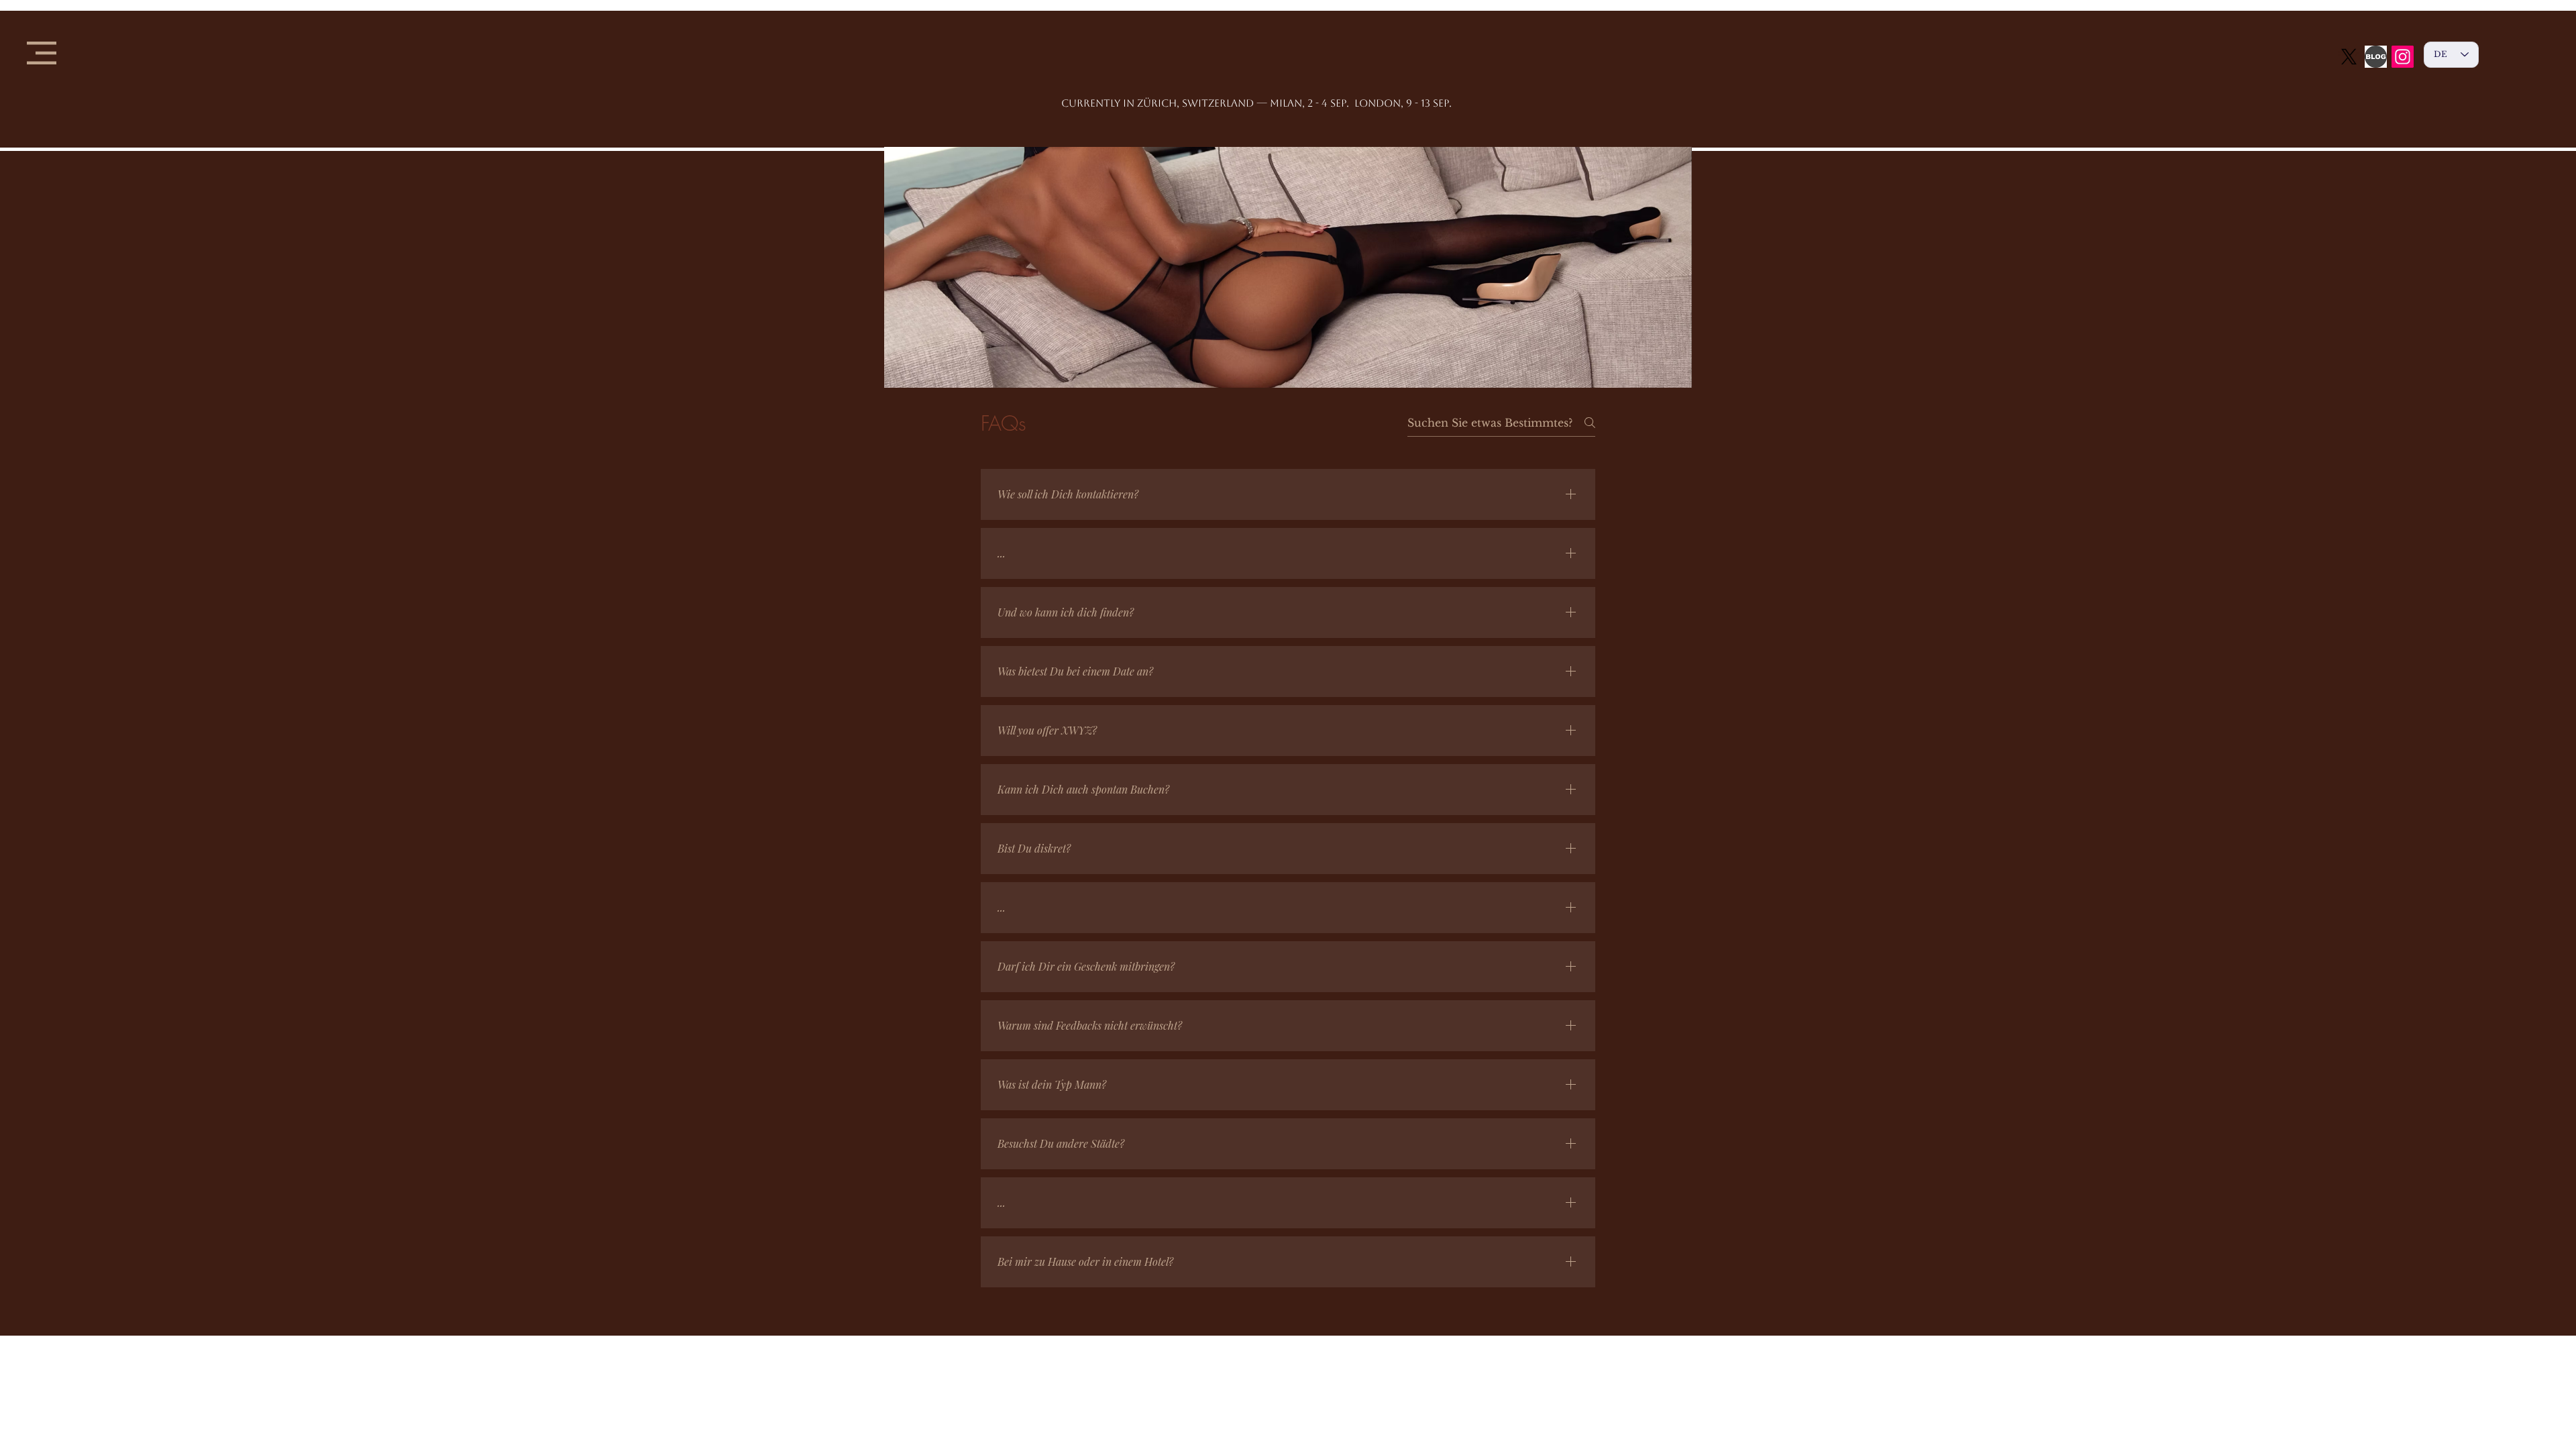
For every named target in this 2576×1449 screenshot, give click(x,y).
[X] (2349, 57)
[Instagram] (2403, 57)
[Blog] (2376, 57)
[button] (42, 53)
